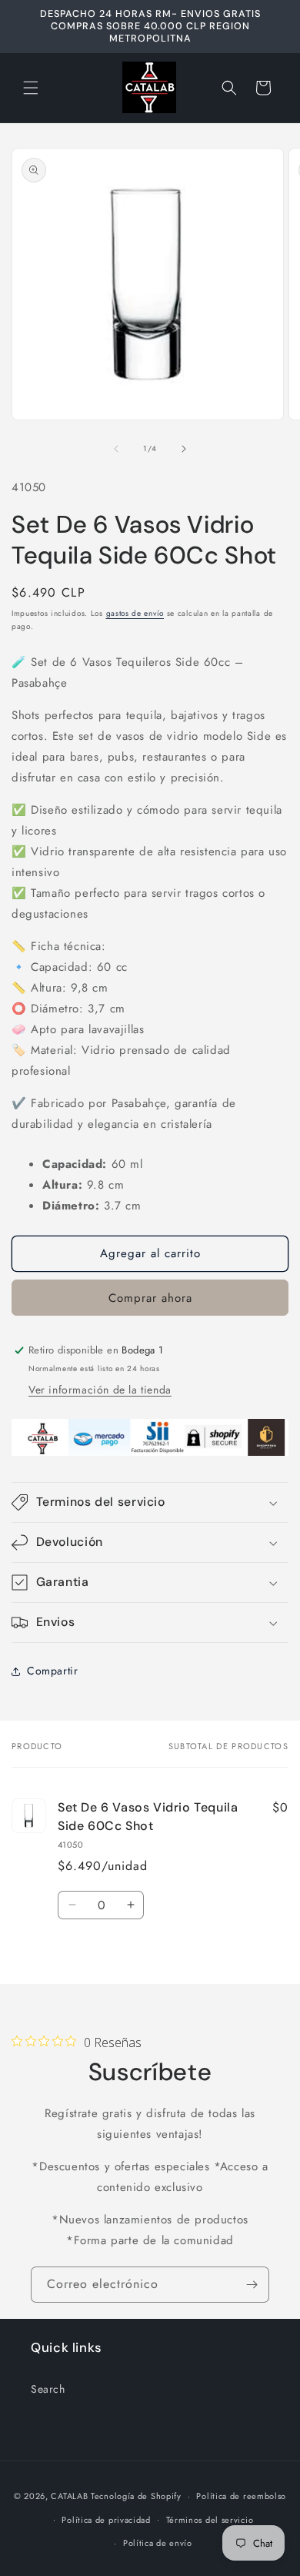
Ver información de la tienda (100, 1390)
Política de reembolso (241, 2496)
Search (48, 2389)
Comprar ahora (150, 1298)
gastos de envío (135, 613)
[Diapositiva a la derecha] (184, 449)
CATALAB (69, 2496)
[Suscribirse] (252, 2285)
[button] (31, 88)
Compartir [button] (52, 1671)
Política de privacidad (106, 2520)
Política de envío (158, 2543)
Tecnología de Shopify (136, 2496)
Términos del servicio (210, 2520)
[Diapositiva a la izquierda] (116, 449)
